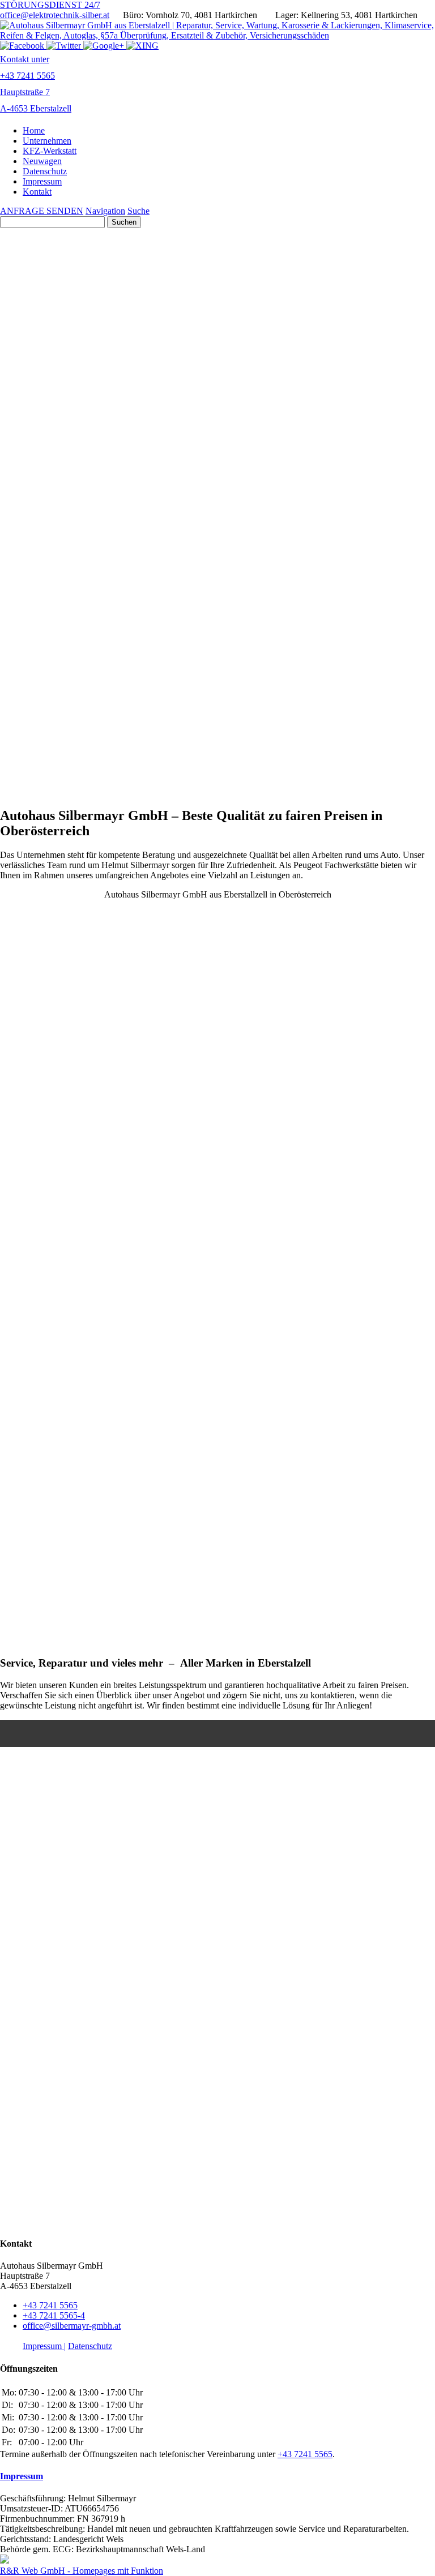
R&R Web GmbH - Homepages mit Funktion (82, 2571)
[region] (217, 512)
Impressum (42, 181)
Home (34, 130)
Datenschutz (45, 171)
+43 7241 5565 (50, 2305)
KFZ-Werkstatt (50, 151)
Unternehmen (47, 141)
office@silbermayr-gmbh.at (72, 2326)
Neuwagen (42, 161)
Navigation (105, 211)
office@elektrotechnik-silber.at (55, 15)
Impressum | (44, 2346)
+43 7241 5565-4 (54, 2315)
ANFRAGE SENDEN (42, 211)
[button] (217, 1609)
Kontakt (37, 192)
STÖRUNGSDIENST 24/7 (50, 5)
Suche (138, 211)
